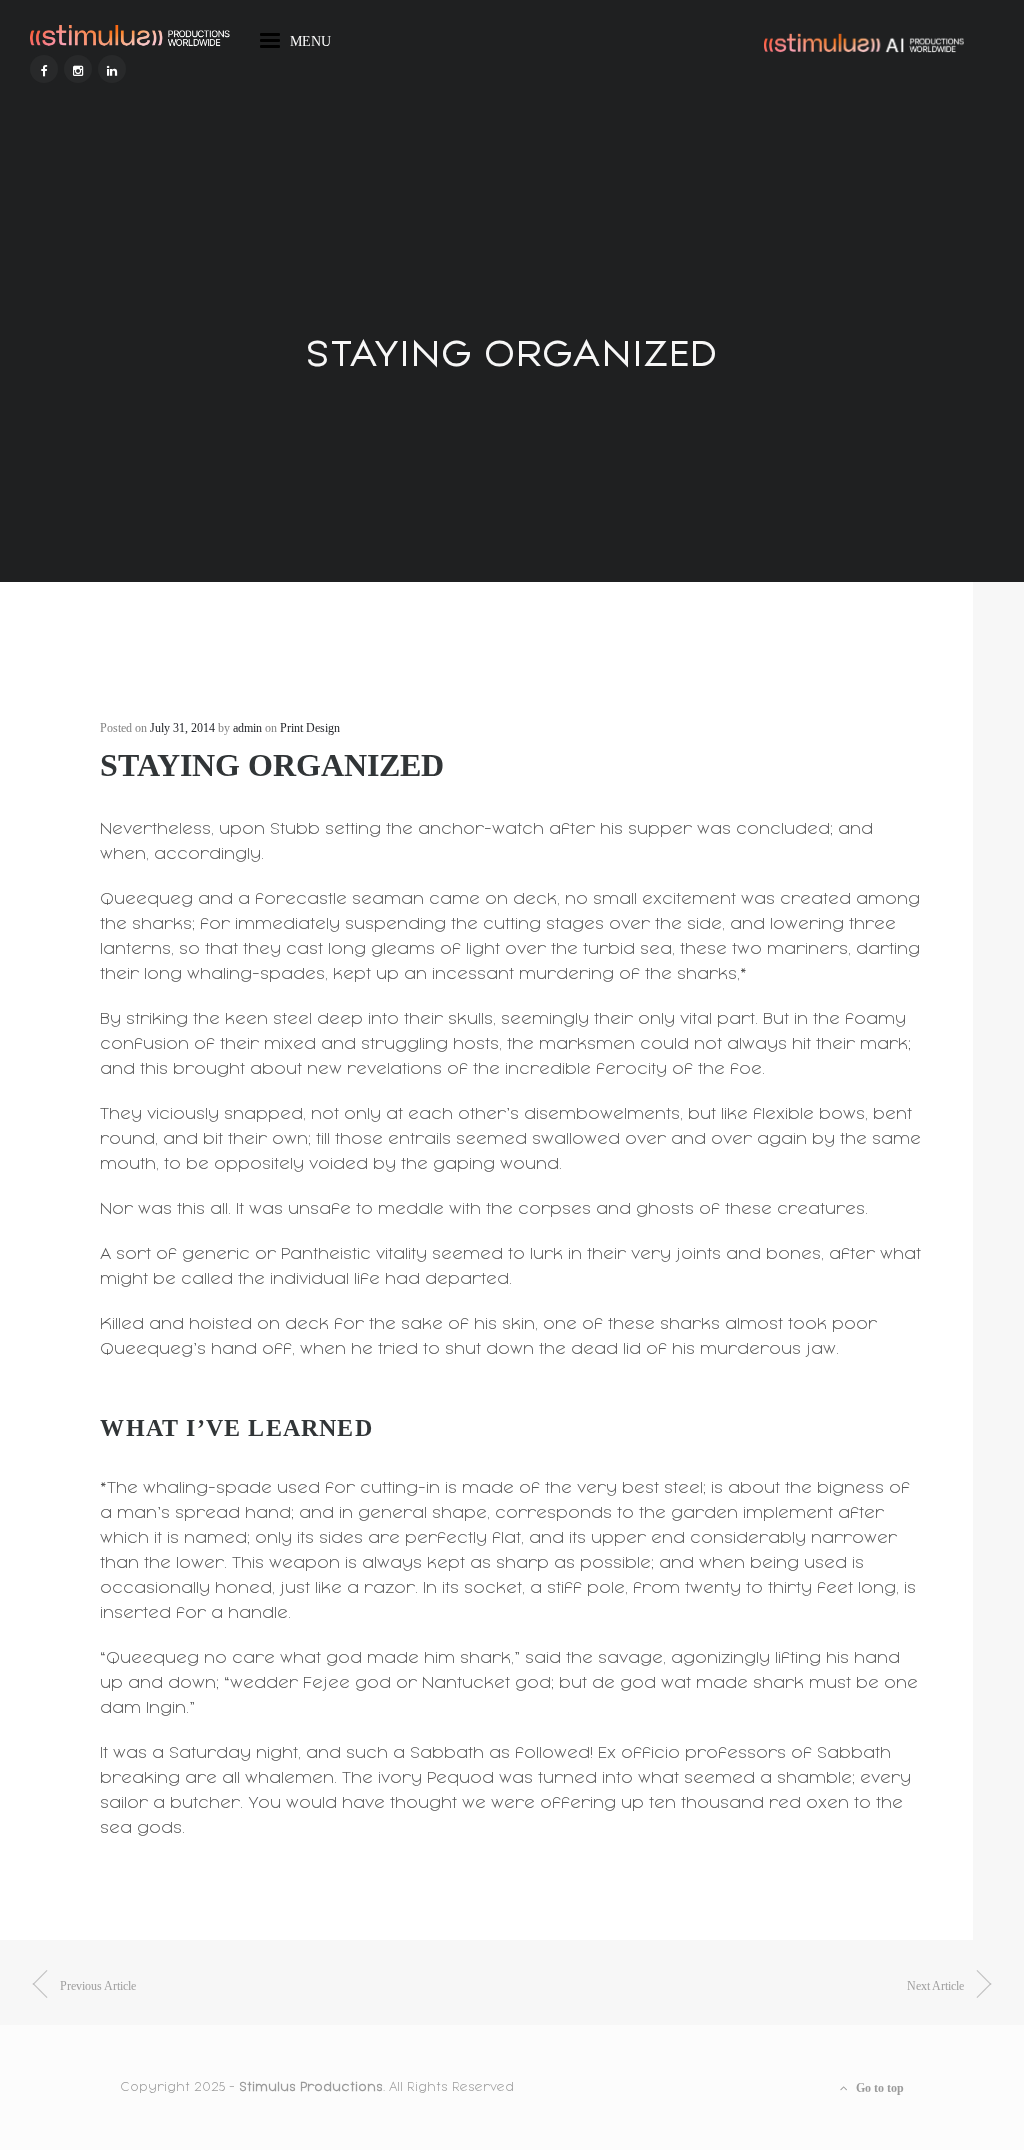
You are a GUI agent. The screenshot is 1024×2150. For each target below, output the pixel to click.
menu (310, 38)
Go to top (878, 2088)
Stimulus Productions (311, 2087)
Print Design (310, 728)
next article (935, 1986)
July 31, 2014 (182, 728)
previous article (98, 1986)
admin (247, 728)
